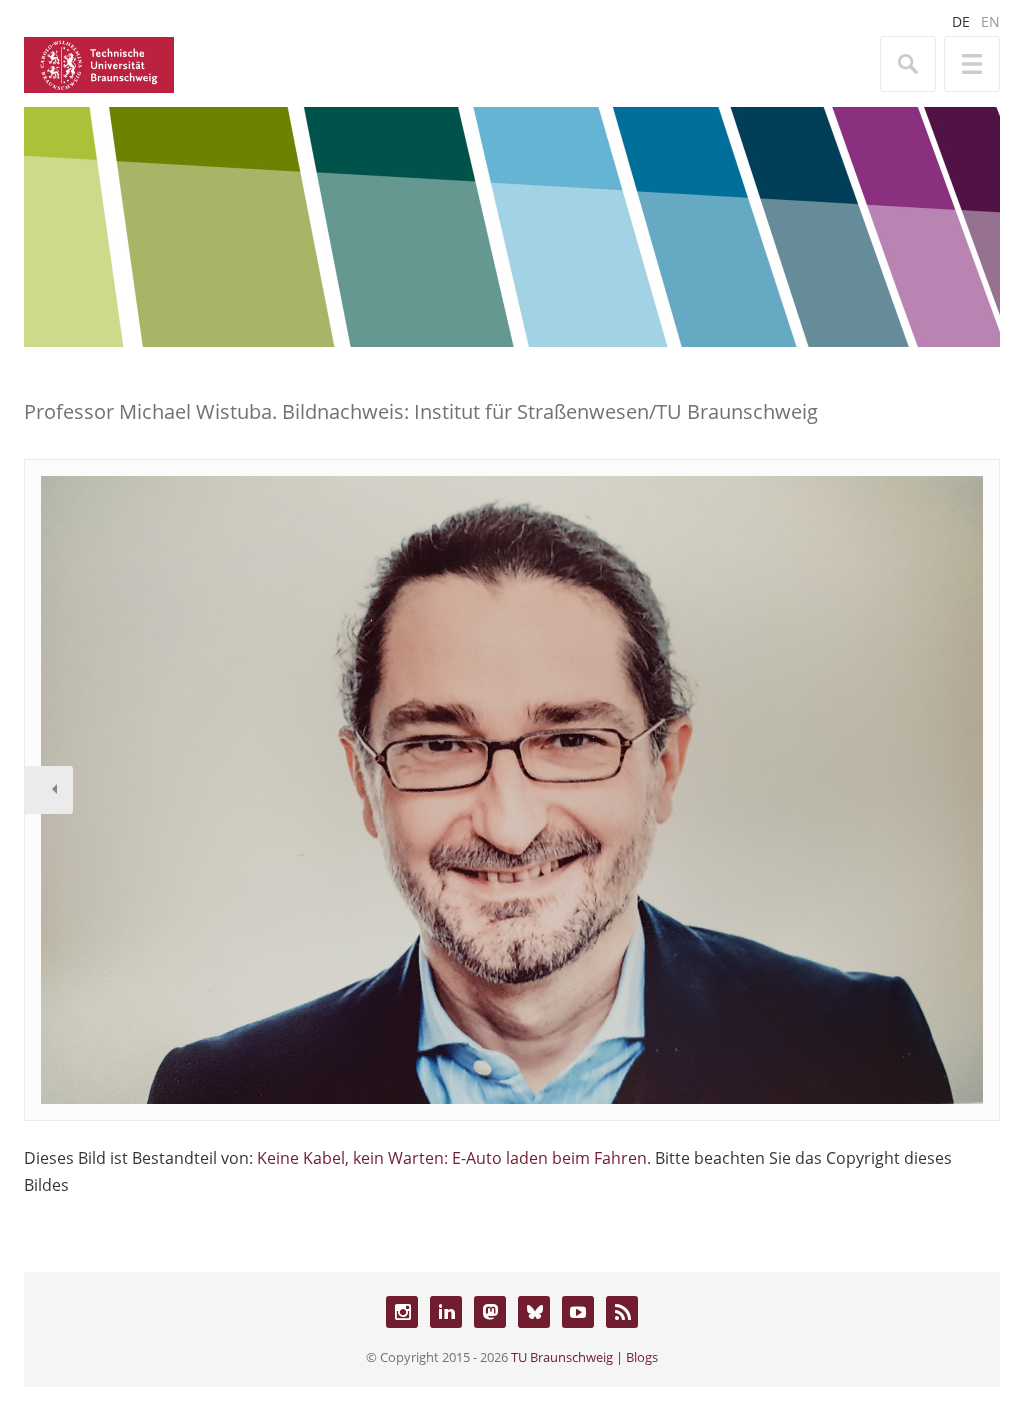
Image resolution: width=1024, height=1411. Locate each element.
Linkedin (446, 1312)
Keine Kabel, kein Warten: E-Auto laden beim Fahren (452, 1158)
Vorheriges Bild (49, 790)
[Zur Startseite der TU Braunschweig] (99, 63)
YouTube (578, 1312)
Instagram (402, 1312)
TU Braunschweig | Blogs (584, 1357)
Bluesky (534, 1312)
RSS (622, 1312)
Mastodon (490, 1312)
